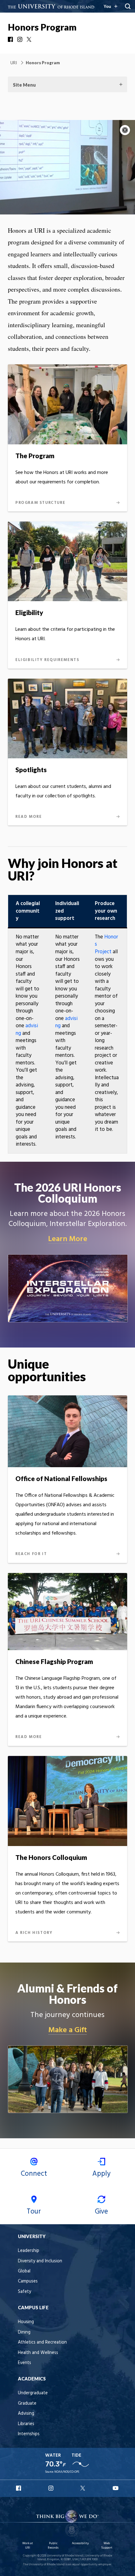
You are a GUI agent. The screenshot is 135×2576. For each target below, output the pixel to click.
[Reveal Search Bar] (128, 6)
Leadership (29, 2251)
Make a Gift (68, 2030)
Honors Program (42, 27)
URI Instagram (51, 2488)
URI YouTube (116, 2488)
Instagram (20, 39)
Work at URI (28, 2546)
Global (24, 2271)
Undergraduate (33, 2393)
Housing (26, 2322)
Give (101, 2212)
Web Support (107, 2546)
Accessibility (80, 2543)
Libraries (26, 2424)
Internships (29, 2434)
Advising (26, 2414)
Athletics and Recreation (42, 2342)
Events (24, 2363)
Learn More (68, 1239)
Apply (101, 2174)
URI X (84, 2488)
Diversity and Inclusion (40, 2261)
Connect (34, 2174)
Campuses (28, 2281)
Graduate (27, 2404)
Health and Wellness (38, 2353)
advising (27, 1030)
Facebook (11, 39)
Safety (24, 2292)
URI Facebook (19, 2488)
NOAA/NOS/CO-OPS (67, 2472)
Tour (34, 2212)
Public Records (53, 2546)
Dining (24, 2332)
